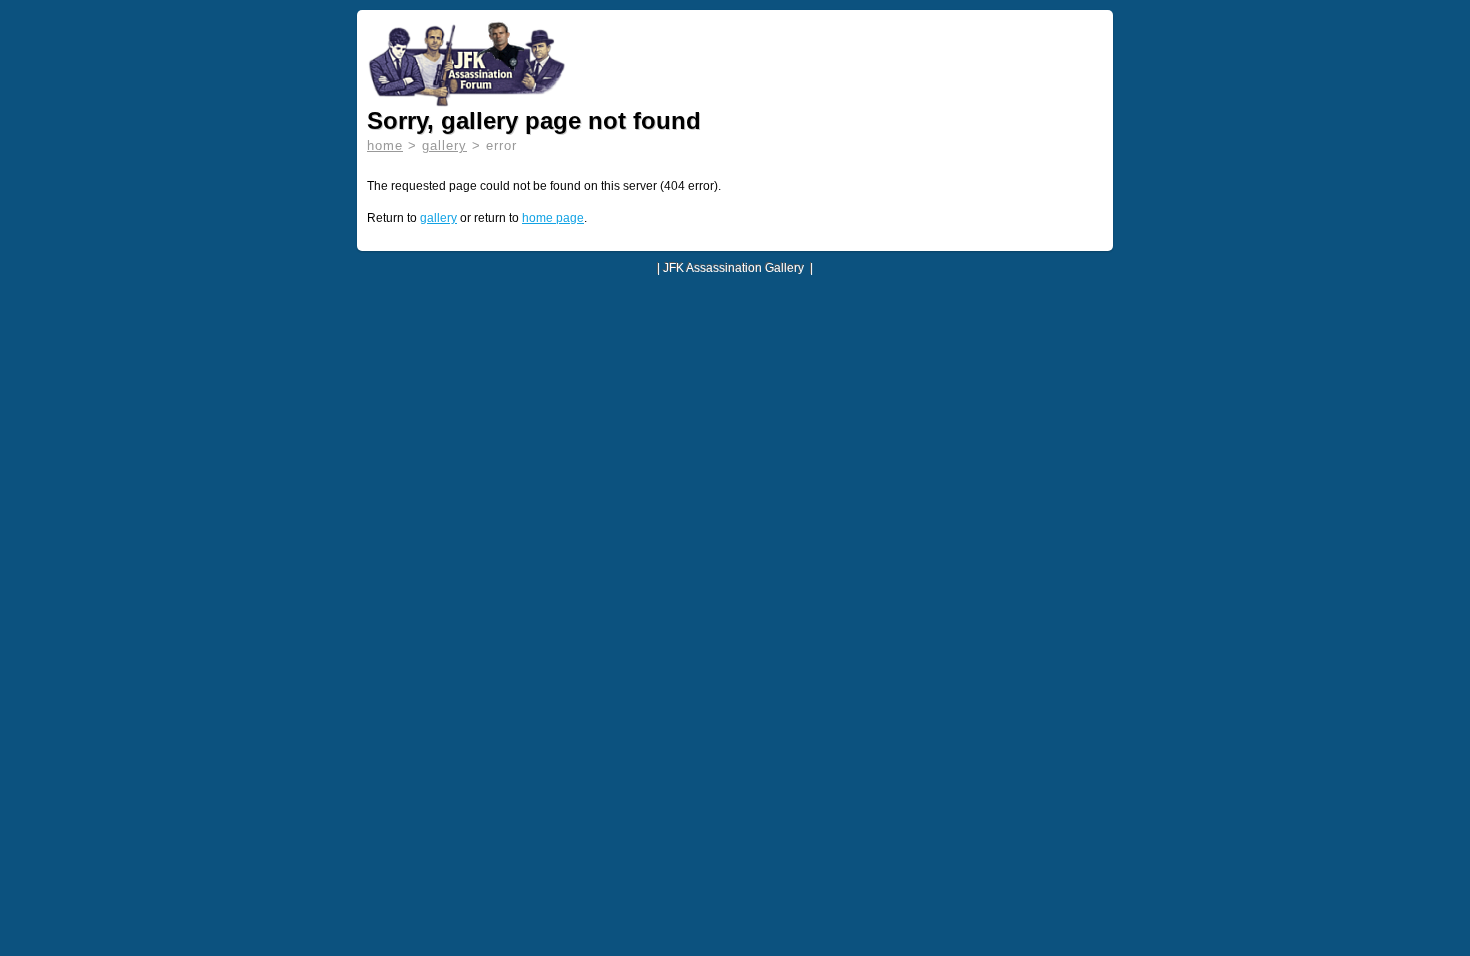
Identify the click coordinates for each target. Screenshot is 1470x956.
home (385, 145)
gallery (444, 145)
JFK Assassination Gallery (733, 268)
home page (553, 218)
